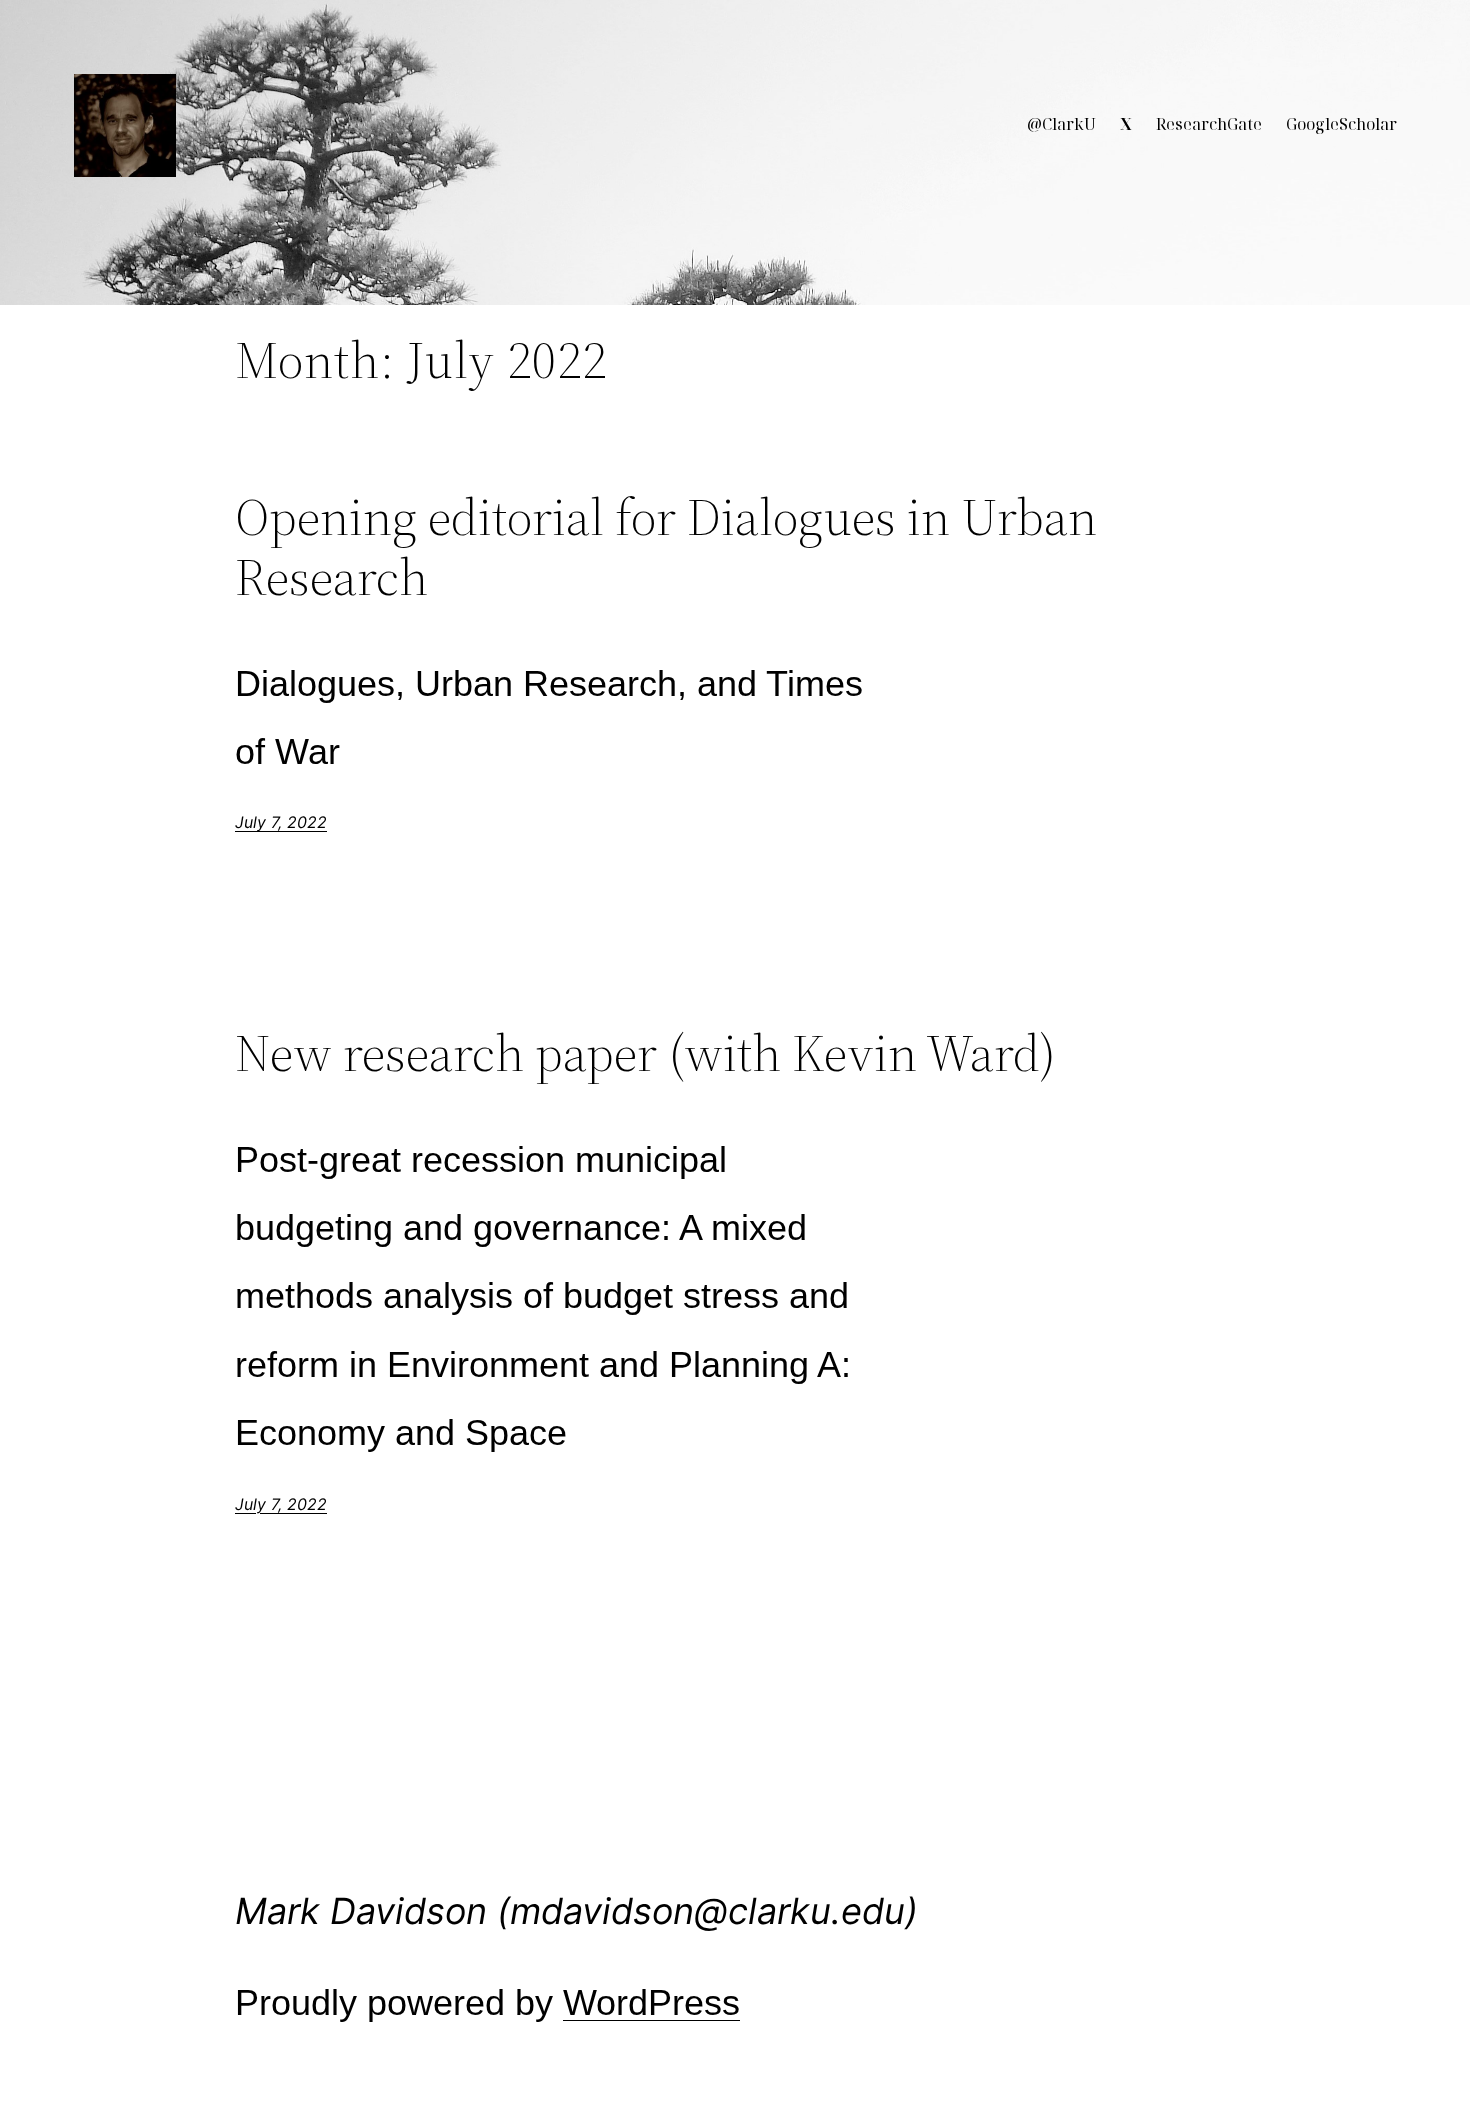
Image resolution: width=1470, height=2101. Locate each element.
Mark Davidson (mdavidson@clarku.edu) (576, 1911)
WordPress (651, 2002)
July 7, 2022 (281, 822)
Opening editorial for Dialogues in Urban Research (666, 547)
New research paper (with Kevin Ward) (645, 1053)
